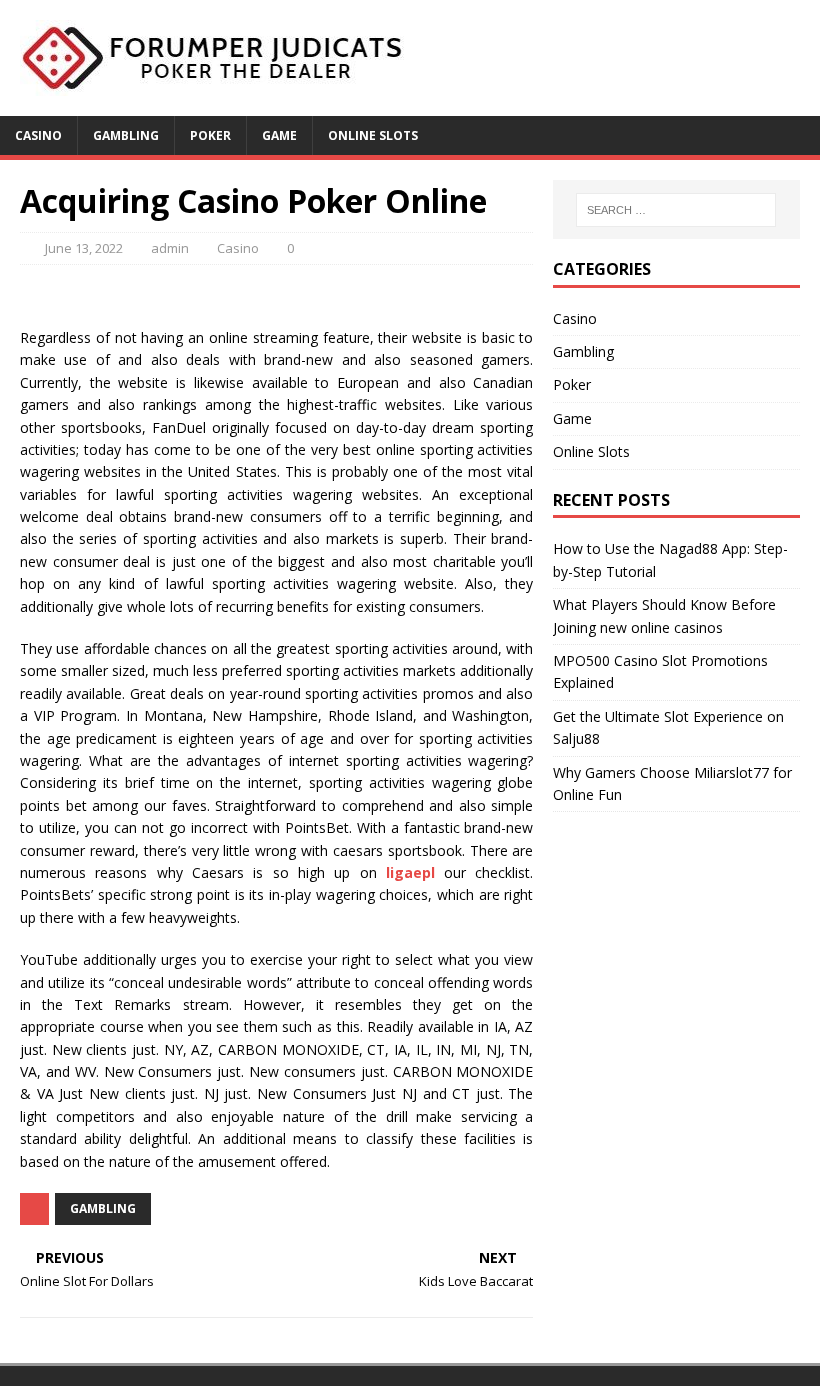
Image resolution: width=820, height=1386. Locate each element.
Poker (210, 135)
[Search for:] (676, 210)
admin (170, 248)
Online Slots (373, 135)
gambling (103, 1208)
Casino (38, 135)
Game (279, 135)
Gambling (126, 135)
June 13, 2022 (84, 248)
